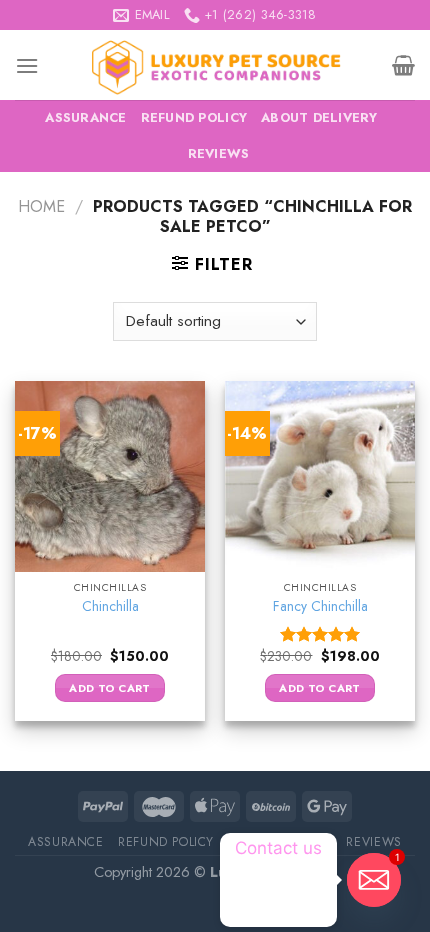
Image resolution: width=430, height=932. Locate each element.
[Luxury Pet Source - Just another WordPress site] (215, 65)
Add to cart (110, 688)
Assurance (85, 117)
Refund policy (194, 117)
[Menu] (27, 65)
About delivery (319, 117)
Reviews (219, 153)
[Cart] (403, 65)
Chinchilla (110, 607)
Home (41, 206)
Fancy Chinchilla (320, 607)
